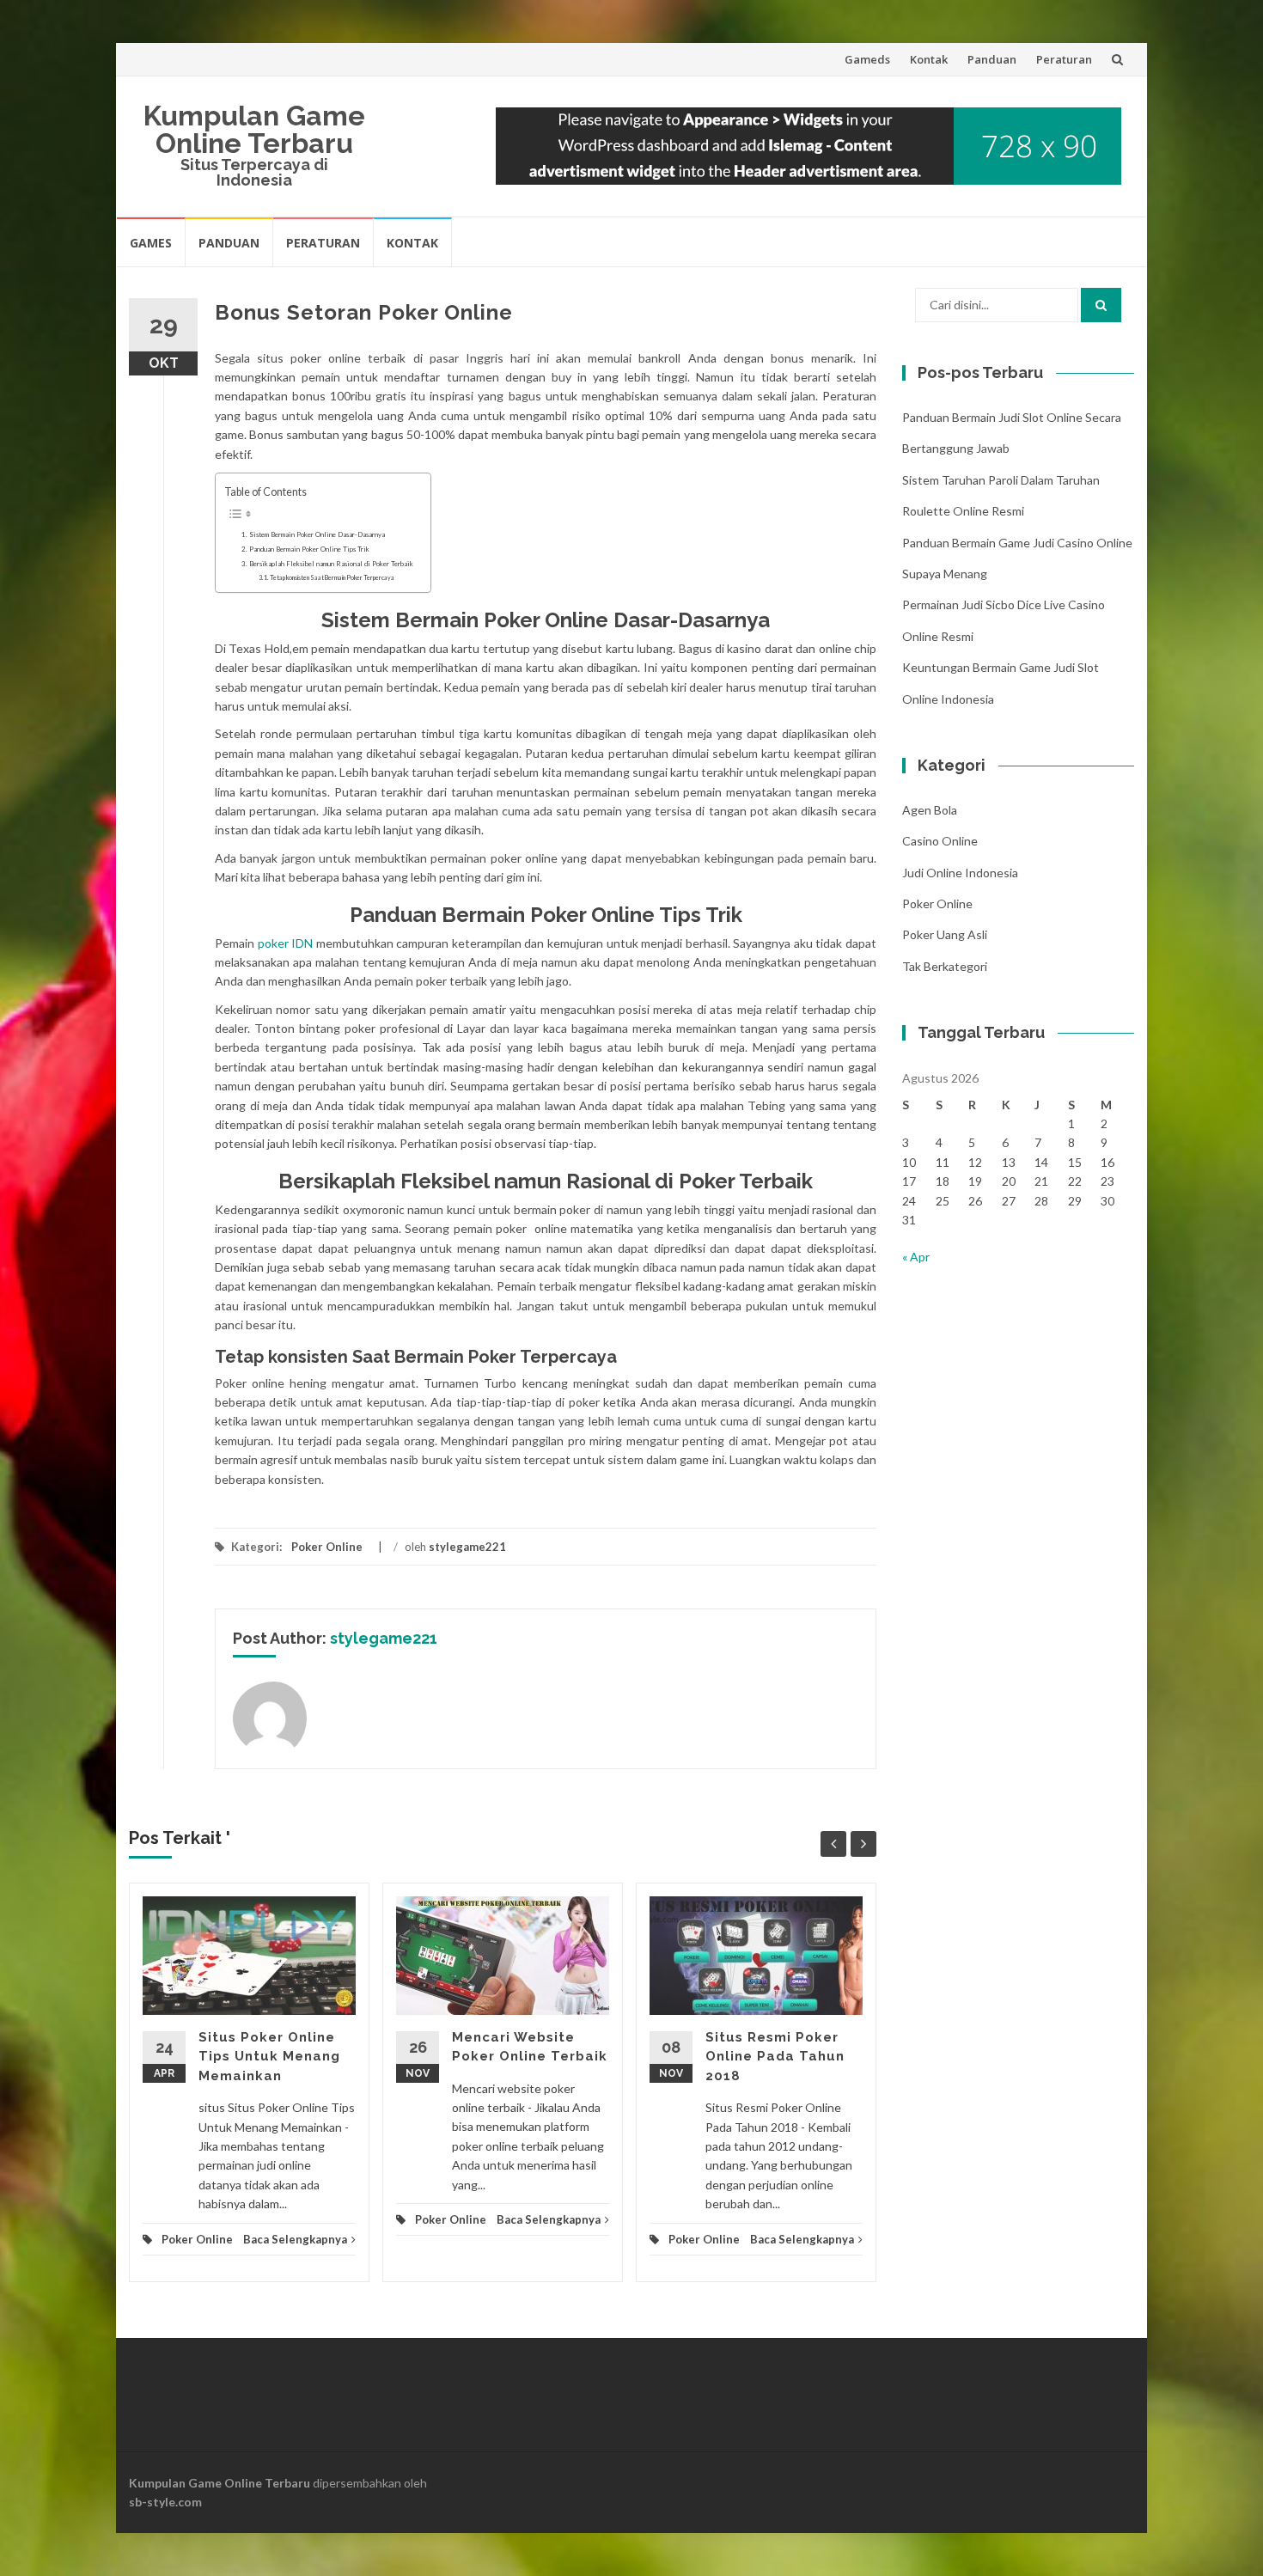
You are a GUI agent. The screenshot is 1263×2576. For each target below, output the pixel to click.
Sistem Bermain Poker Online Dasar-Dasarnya (317, 534)
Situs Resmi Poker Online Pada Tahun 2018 (775, 2057)
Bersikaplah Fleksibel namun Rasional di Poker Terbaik (331, 564)
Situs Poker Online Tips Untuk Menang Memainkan (269, 2057)
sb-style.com (165, 2502)
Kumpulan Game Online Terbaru (254, 129)
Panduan (992, 59)
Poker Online (327, 1547)
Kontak (929, 59)
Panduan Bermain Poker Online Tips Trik (309, 549)
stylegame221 (467, 1547)
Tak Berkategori (945, 966)
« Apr (916, 1257)
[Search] (1101, 305)
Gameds (867, 59)
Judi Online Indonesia (960, 873)
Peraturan (1064, 59)
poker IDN (286, 943)
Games (151, 243)
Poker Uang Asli (945, 934)
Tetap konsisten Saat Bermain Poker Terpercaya (332, 578)
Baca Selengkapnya (295, 2239)
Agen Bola (930, 810)
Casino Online (940, 841)
